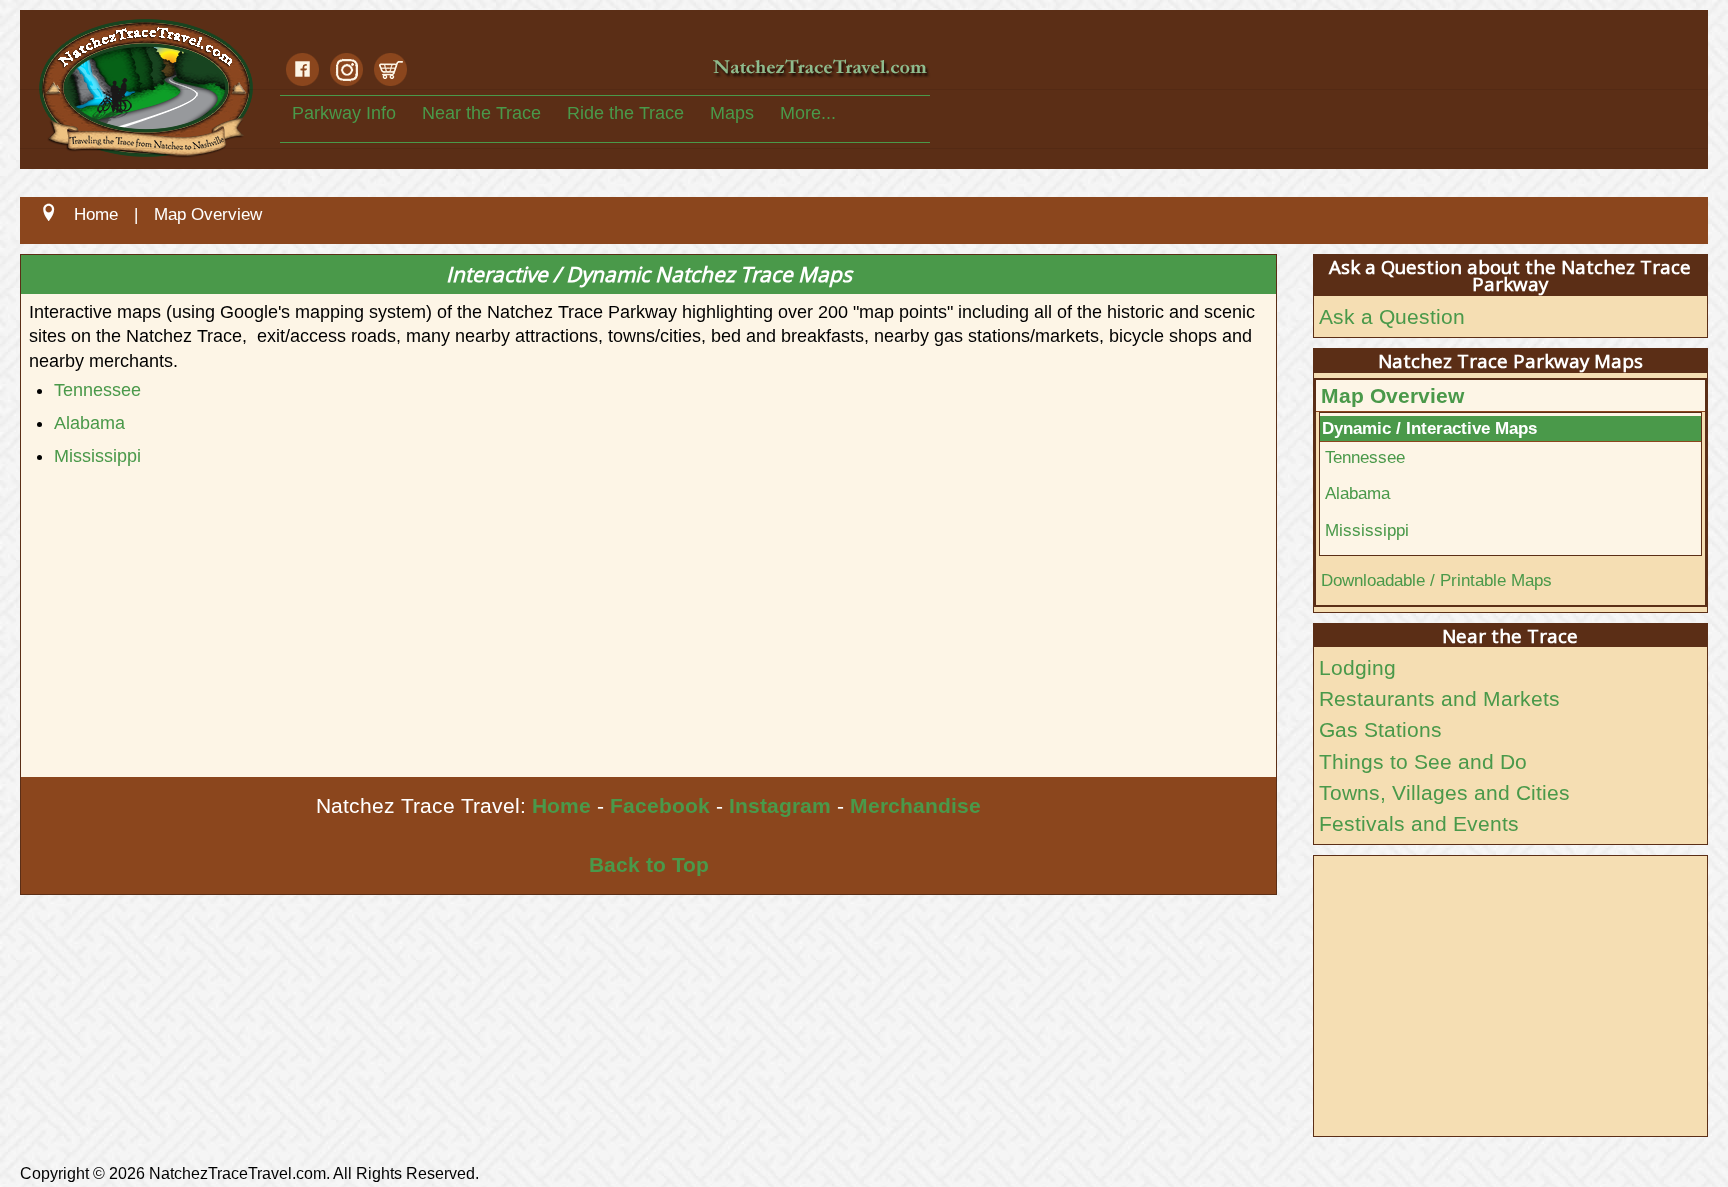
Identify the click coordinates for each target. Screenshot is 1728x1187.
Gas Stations (1380, 729)
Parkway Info (344, 113)
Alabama (89, 423)
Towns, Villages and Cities (1444, 792)
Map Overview (1392, 395)
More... (808, 113)
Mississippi (97, 456)
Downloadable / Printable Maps (1436, 580)
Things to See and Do (1423, 761)
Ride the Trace (625, 113)
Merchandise (915, 805)
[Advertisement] (621, 627)
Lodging (1357, 667)
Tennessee (97, 390)
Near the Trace (481, 113)
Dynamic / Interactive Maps (1429, 428)
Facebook (660, 805)
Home (561, 805)
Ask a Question (1392, 316)
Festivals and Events (1419, 823)
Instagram (780, 805)
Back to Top (649, 864)
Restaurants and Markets (1439, 698)
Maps (732, 113)
